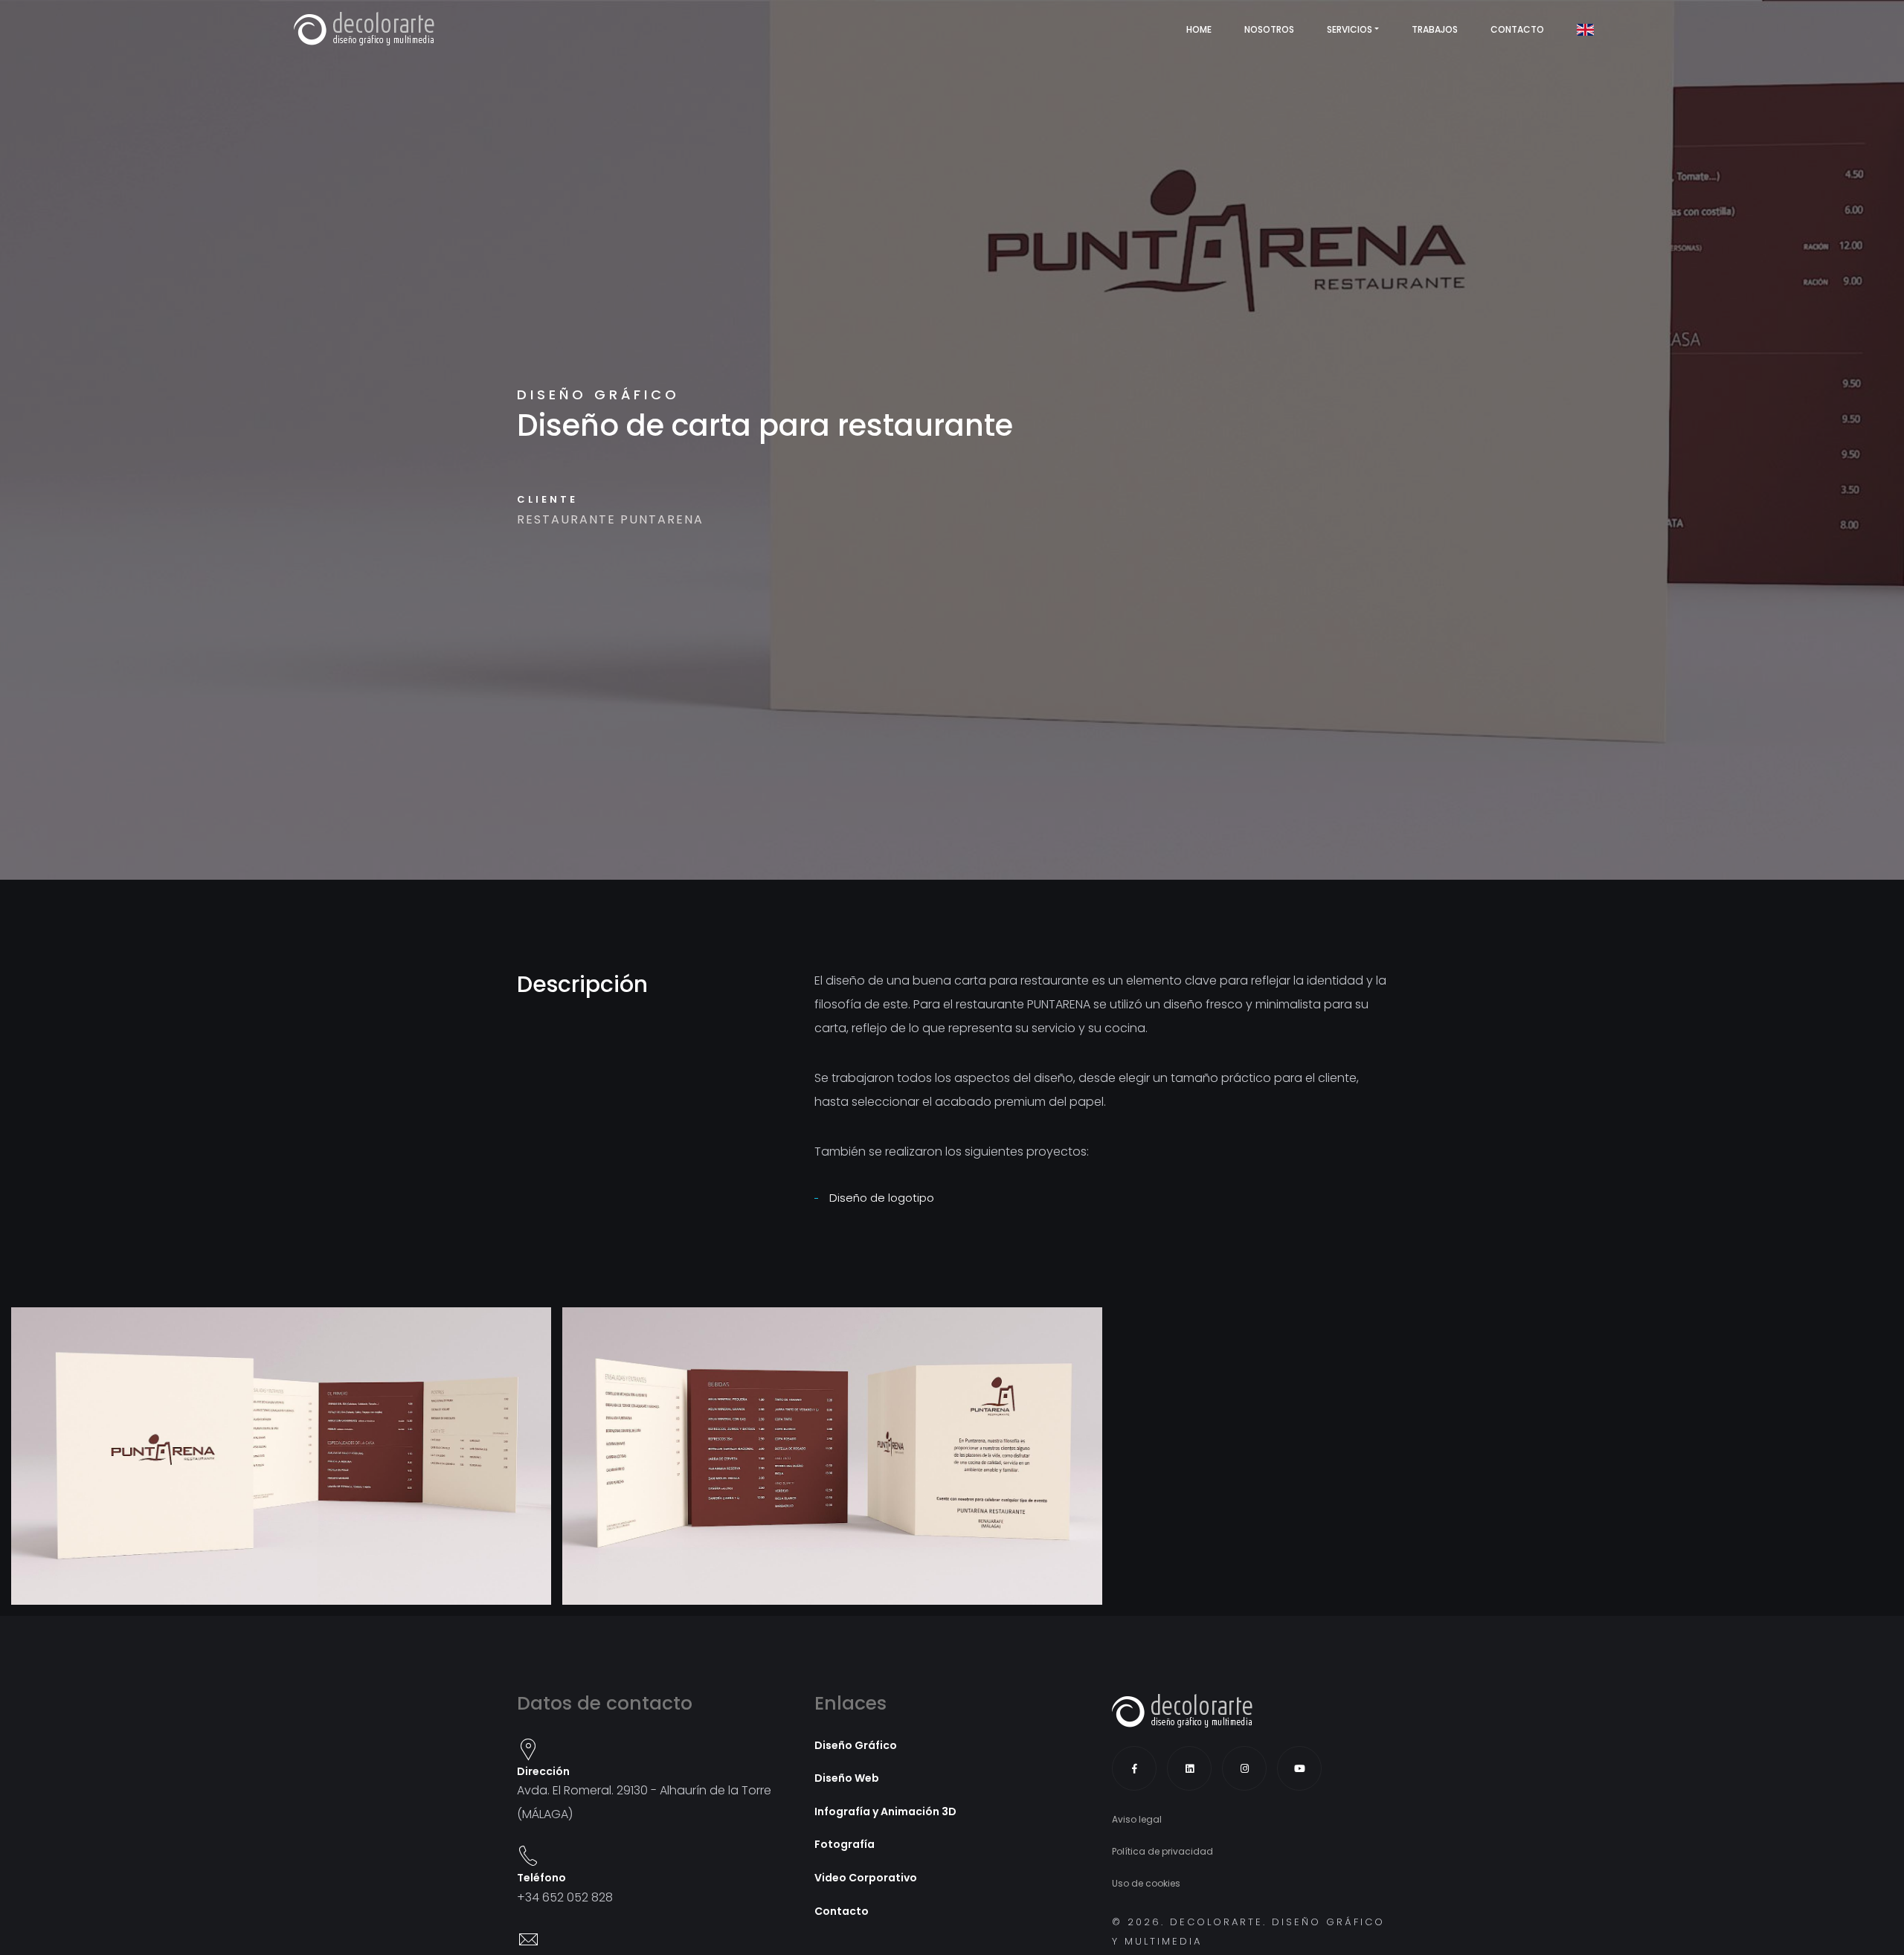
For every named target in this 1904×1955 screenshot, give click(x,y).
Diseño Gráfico (598, 394)
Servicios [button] (1350, 29)
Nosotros (1269, 29)
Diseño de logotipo (882, 1198)
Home (1199, 29)
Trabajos (1435, 29)
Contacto (1517, 29)
